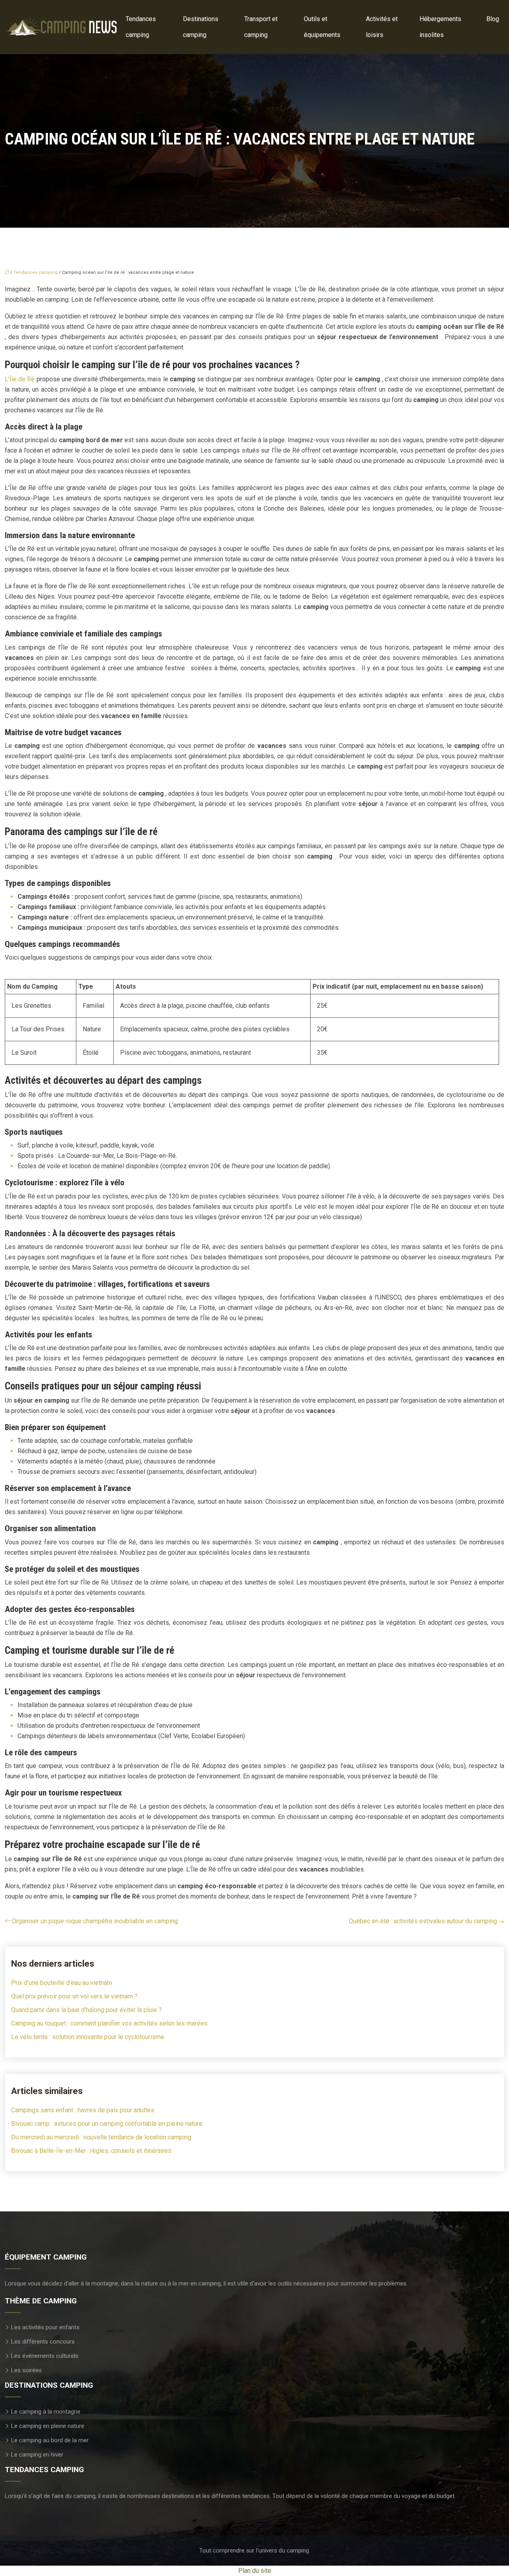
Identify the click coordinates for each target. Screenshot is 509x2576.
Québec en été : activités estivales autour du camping (423, 1921)
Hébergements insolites (440, 27)
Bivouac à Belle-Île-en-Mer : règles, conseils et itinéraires (91, 2151)
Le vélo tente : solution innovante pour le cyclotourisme (88, 2037)
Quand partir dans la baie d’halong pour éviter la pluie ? (86, 2010)
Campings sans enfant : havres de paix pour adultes (83, 2110)
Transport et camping (261, 27)
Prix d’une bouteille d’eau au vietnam (62, 1983)
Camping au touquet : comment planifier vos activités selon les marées (109, 2023)
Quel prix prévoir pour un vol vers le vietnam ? (74, 1996)
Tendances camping (141, 27)
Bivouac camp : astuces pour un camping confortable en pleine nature (107, 2124)
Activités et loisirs (382, 27)
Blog (493, 19)
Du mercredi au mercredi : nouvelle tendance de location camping (101, 2137)
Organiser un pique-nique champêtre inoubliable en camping (95, 1921)
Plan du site (255, 2571)
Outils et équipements (322, 27)
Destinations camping (201, 27)
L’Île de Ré (20, 379)
